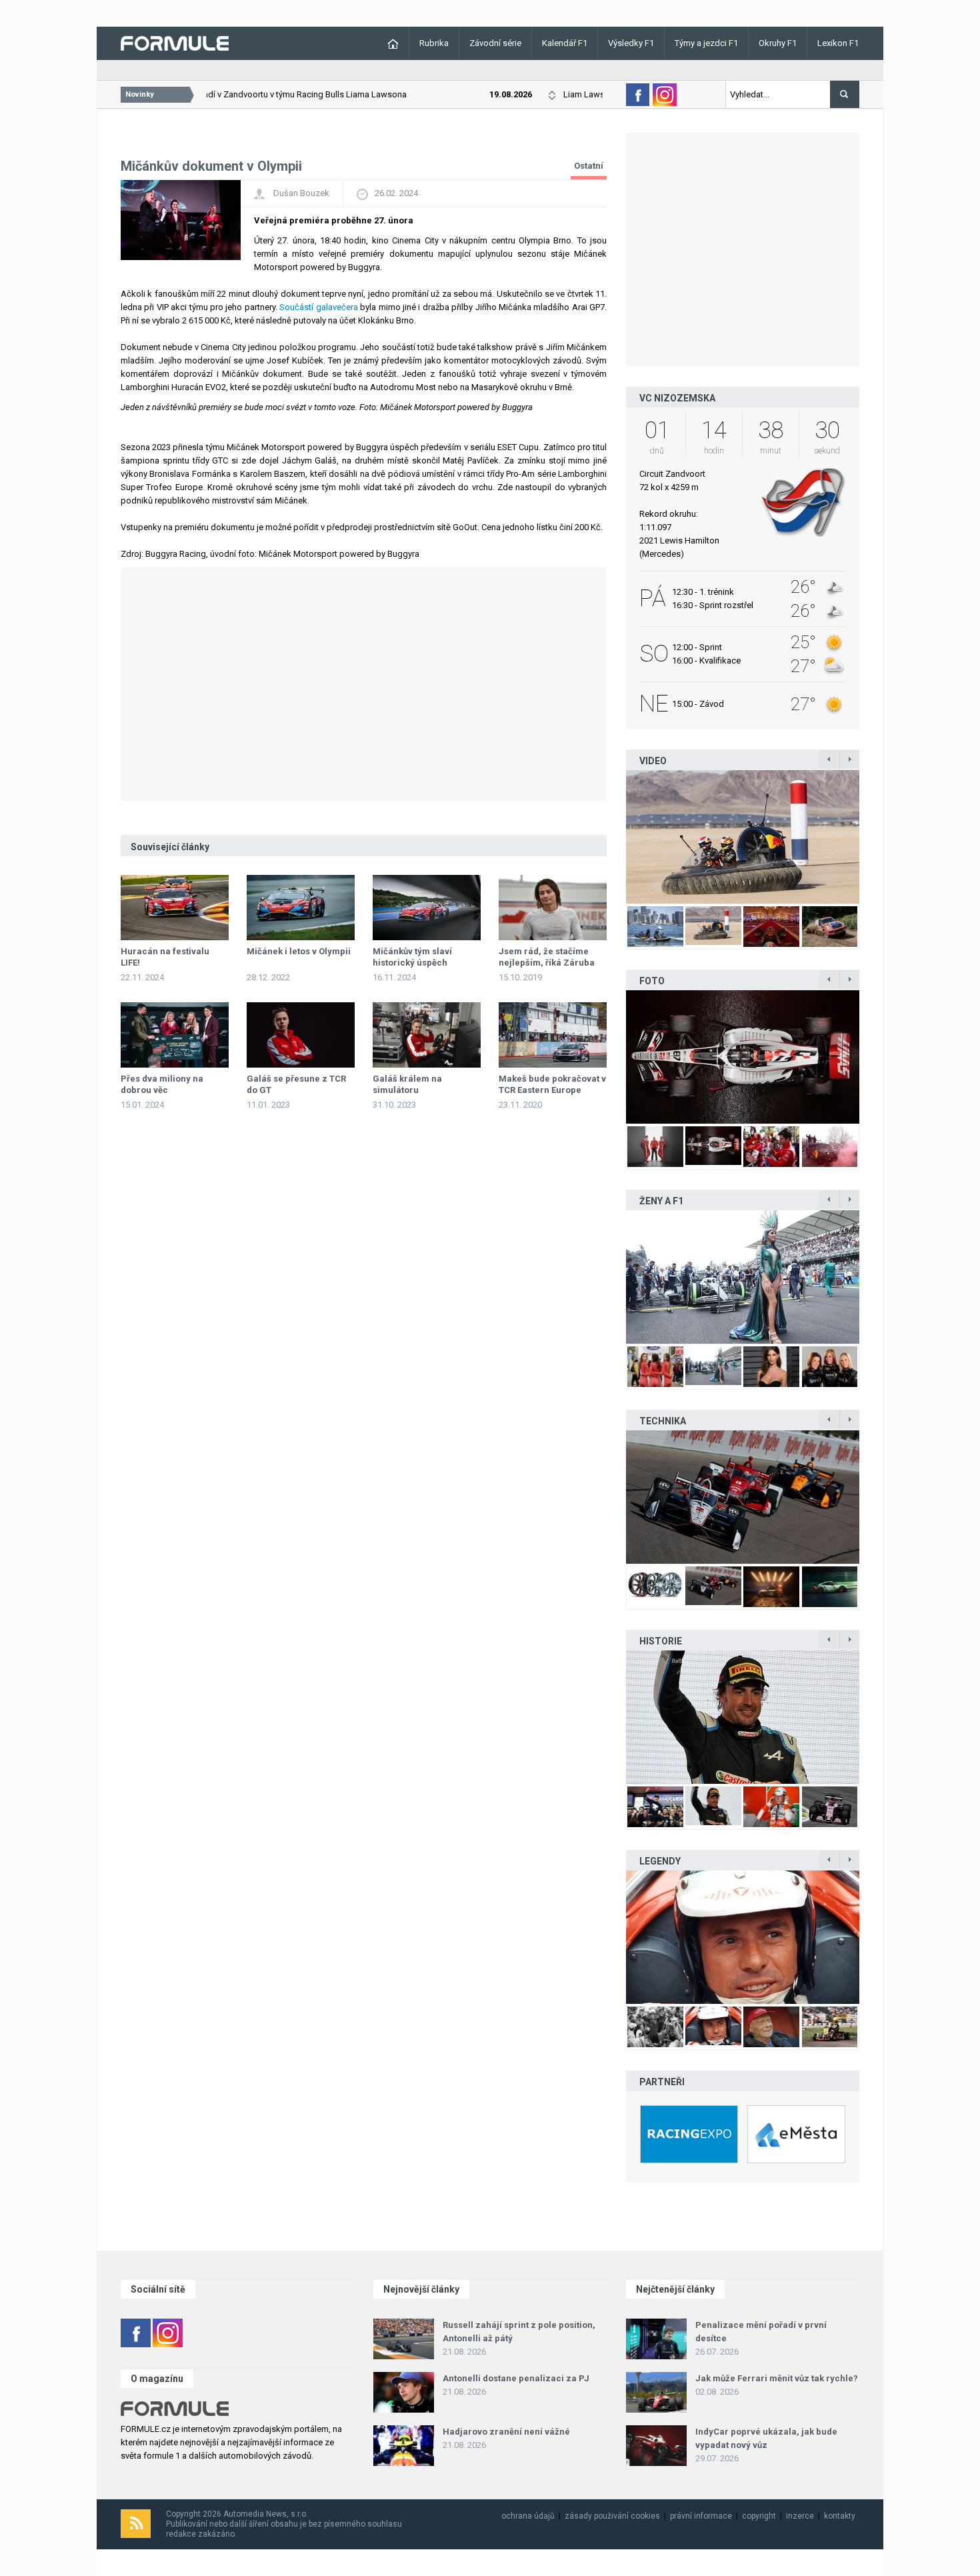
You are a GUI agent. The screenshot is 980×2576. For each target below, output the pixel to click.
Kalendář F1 (565, 43)
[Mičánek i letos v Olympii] (301, 908)
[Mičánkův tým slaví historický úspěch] (427, 908)
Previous (612, 837)
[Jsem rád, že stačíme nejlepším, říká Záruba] (553, 908)
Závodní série (495, 43)
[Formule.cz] (175, 42)
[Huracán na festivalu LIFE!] (175, 908)
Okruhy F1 (778, 43)
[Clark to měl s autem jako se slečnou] (743, 1937)
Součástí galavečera (318, 307)
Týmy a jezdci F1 (706, 43)
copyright (759, 2516)
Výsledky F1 (631, 43)
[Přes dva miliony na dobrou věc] (175, 1035)
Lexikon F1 (838, 43)
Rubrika (434, 43)
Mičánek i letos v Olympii (299, 951)
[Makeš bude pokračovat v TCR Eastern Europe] (553, 1035)
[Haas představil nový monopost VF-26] (743, 1057)
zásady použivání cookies (612, 2516)
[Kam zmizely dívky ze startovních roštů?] (743, 1277)
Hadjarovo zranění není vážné (506, 2432)
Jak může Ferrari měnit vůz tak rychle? (777, 2378)
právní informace (701, 2516)
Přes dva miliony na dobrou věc (162, 1084)
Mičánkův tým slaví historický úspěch (412, 957)
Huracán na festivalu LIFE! (165, 957)
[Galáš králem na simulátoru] (427, 1035)
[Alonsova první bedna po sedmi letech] (743, 1717)
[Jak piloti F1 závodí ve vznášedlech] (743, 837)
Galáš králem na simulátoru (407, 1084)
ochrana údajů (528, 2516)
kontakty (840, 2516)
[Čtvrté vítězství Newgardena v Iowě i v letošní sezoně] (743, 1497)
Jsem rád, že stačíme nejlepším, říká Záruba (547, 957)
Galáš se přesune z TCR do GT (296, 1084)
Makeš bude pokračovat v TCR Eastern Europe (552, 1084)
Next (873, 837)
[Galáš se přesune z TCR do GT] (301, 1035)
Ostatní (589, 166)
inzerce (800, 2516)
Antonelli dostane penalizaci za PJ (516, 2378)
